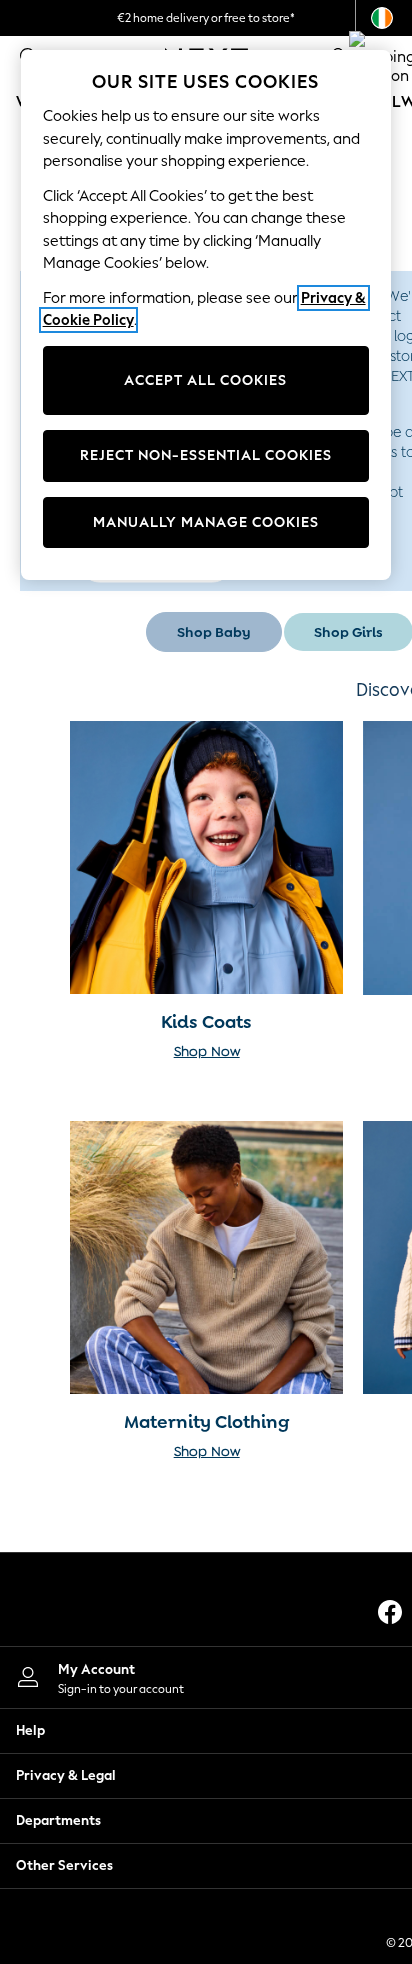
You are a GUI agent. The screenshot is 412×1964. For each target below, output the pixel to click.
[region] (206, 315)
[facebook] (390, 1612)
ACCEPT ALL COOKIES (205, 380)
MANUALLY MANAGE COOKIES (206, 522)
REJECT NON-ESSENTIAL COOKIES (206, 455)
